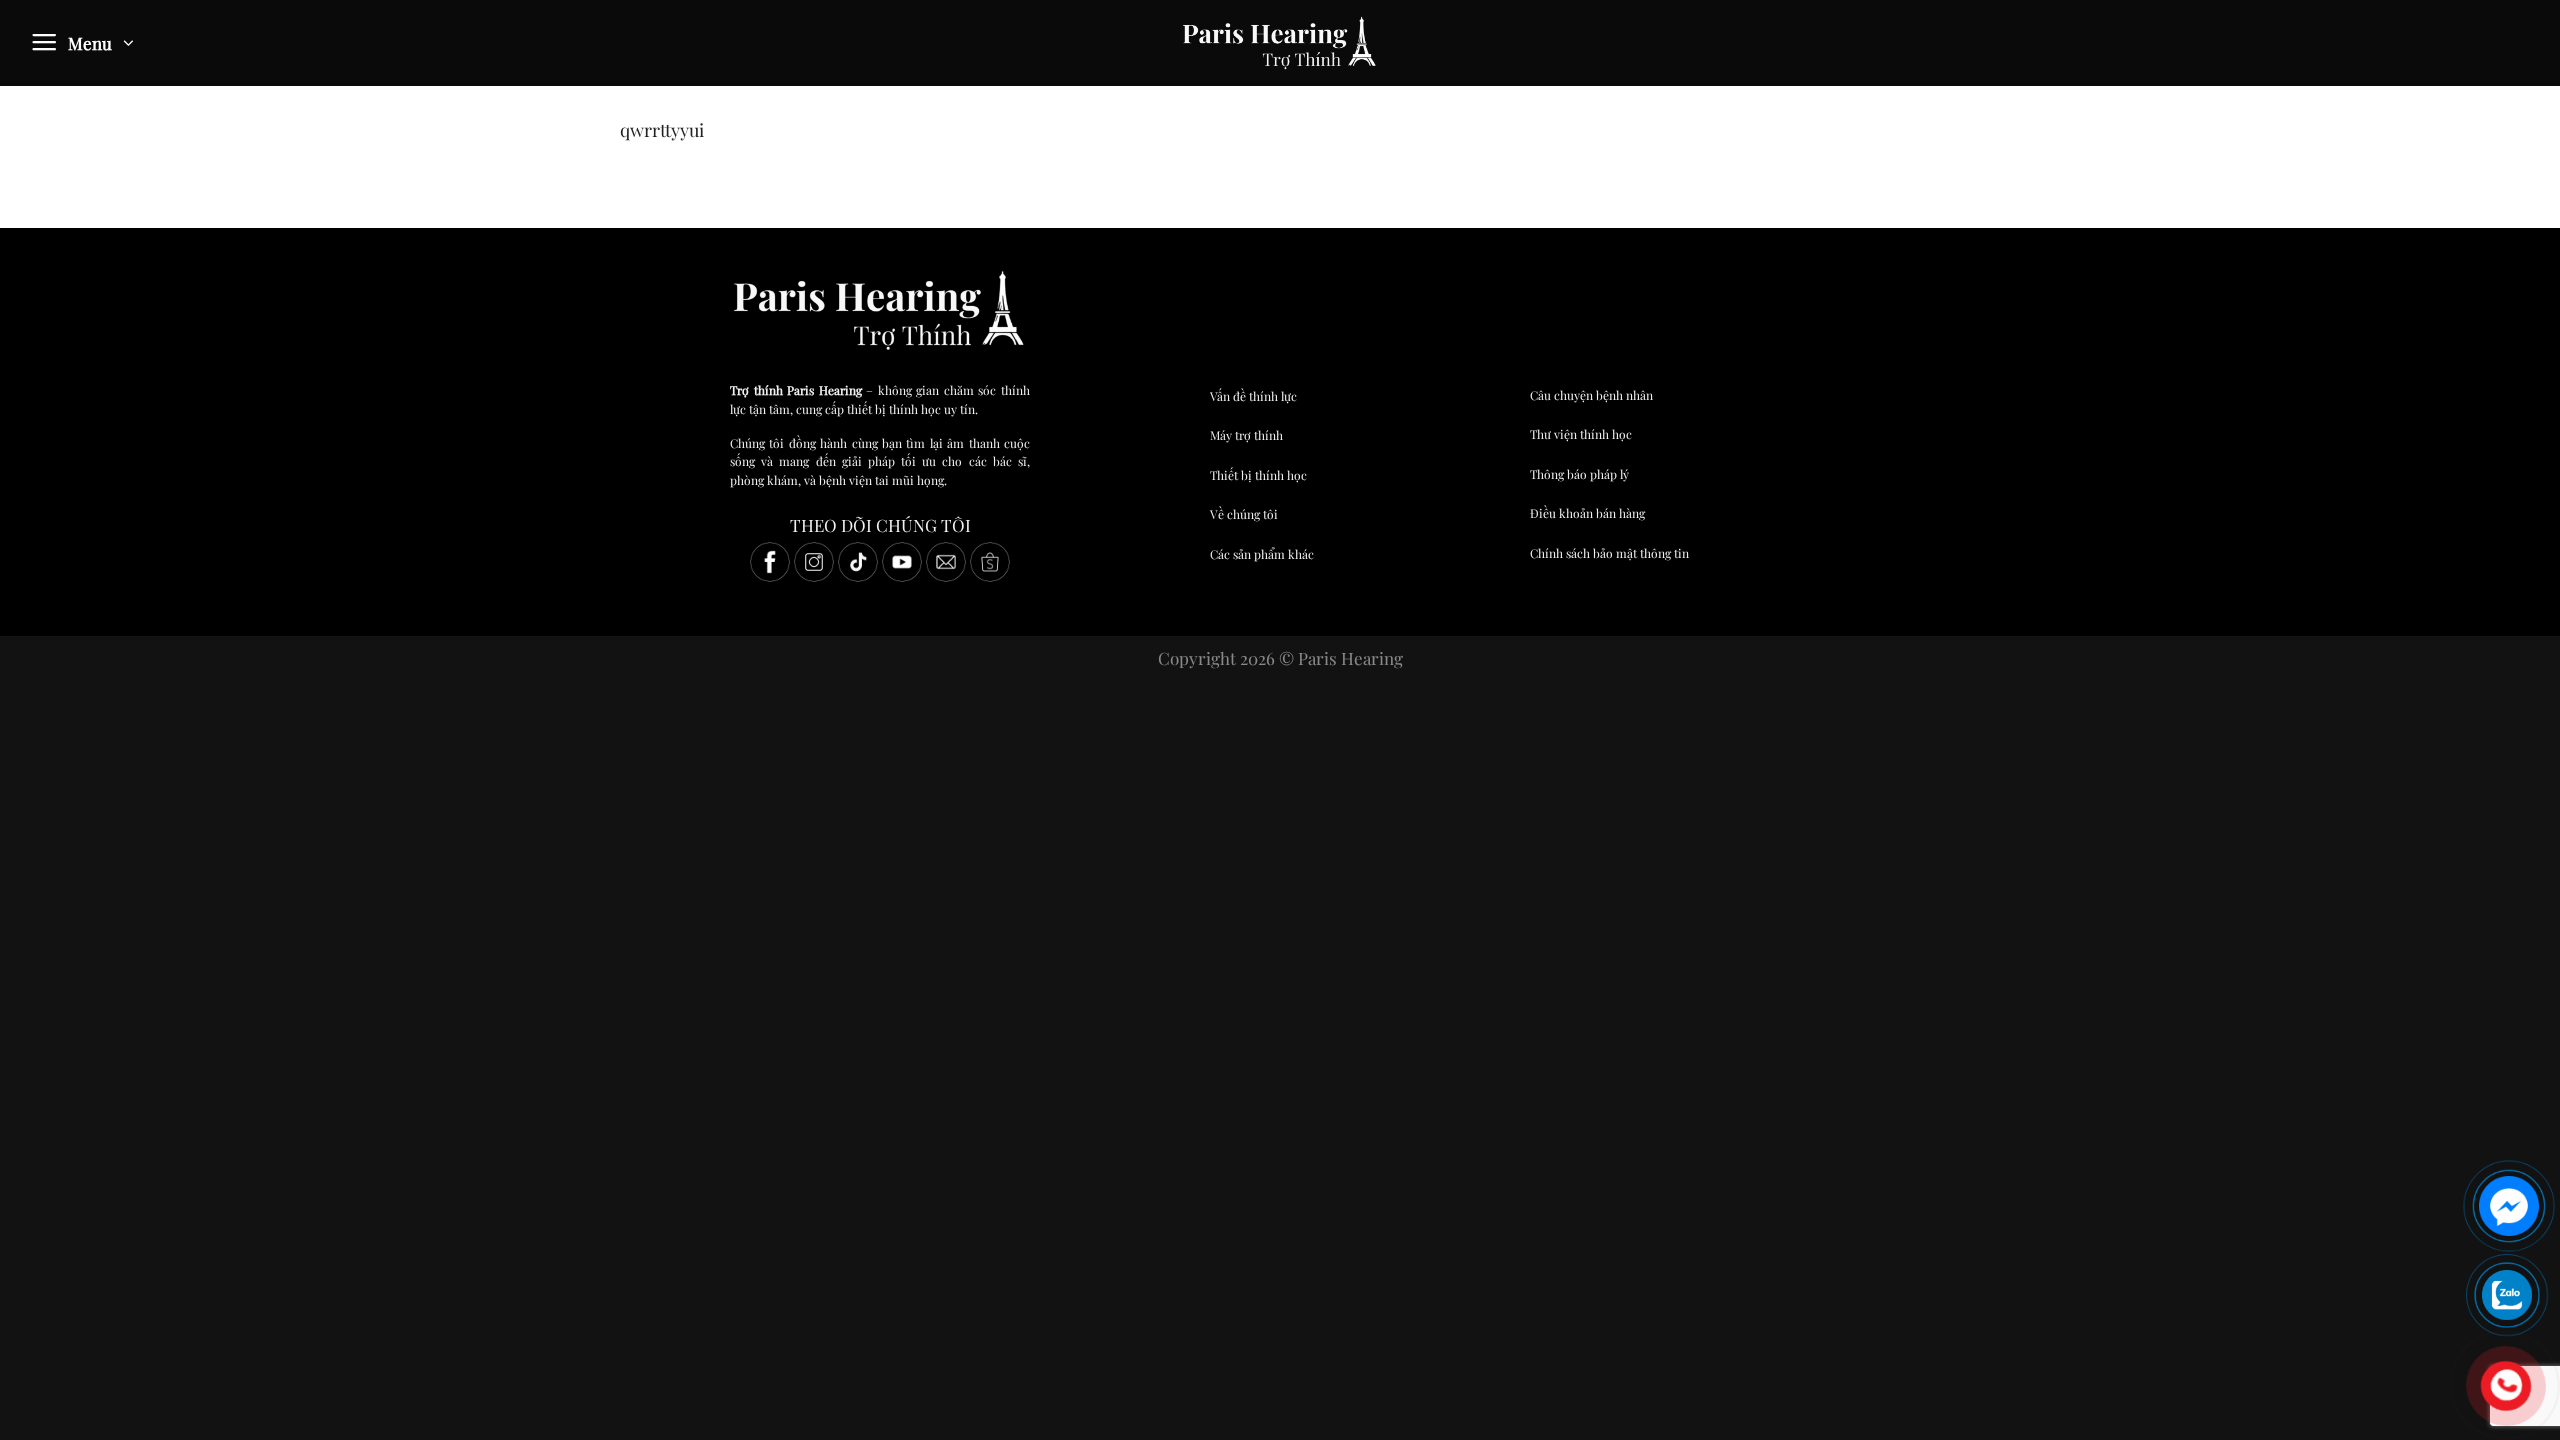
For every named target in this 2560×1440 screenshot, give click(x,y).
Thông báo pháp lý (1579, 474)
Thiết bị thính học (1258, 475)
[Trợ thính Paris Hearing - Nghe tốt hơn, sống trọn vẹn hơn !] (1280, 43)
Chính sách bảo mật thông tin (1609, 553)
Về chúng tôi (1244, 514)
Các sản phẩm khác (1262, 554)
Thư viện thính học (1581, 434)
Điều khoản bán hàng (1587, 513)
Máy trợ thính (1246, 435)
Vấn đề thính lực (1253, 396)
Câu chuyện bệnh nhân (1591, 395)
